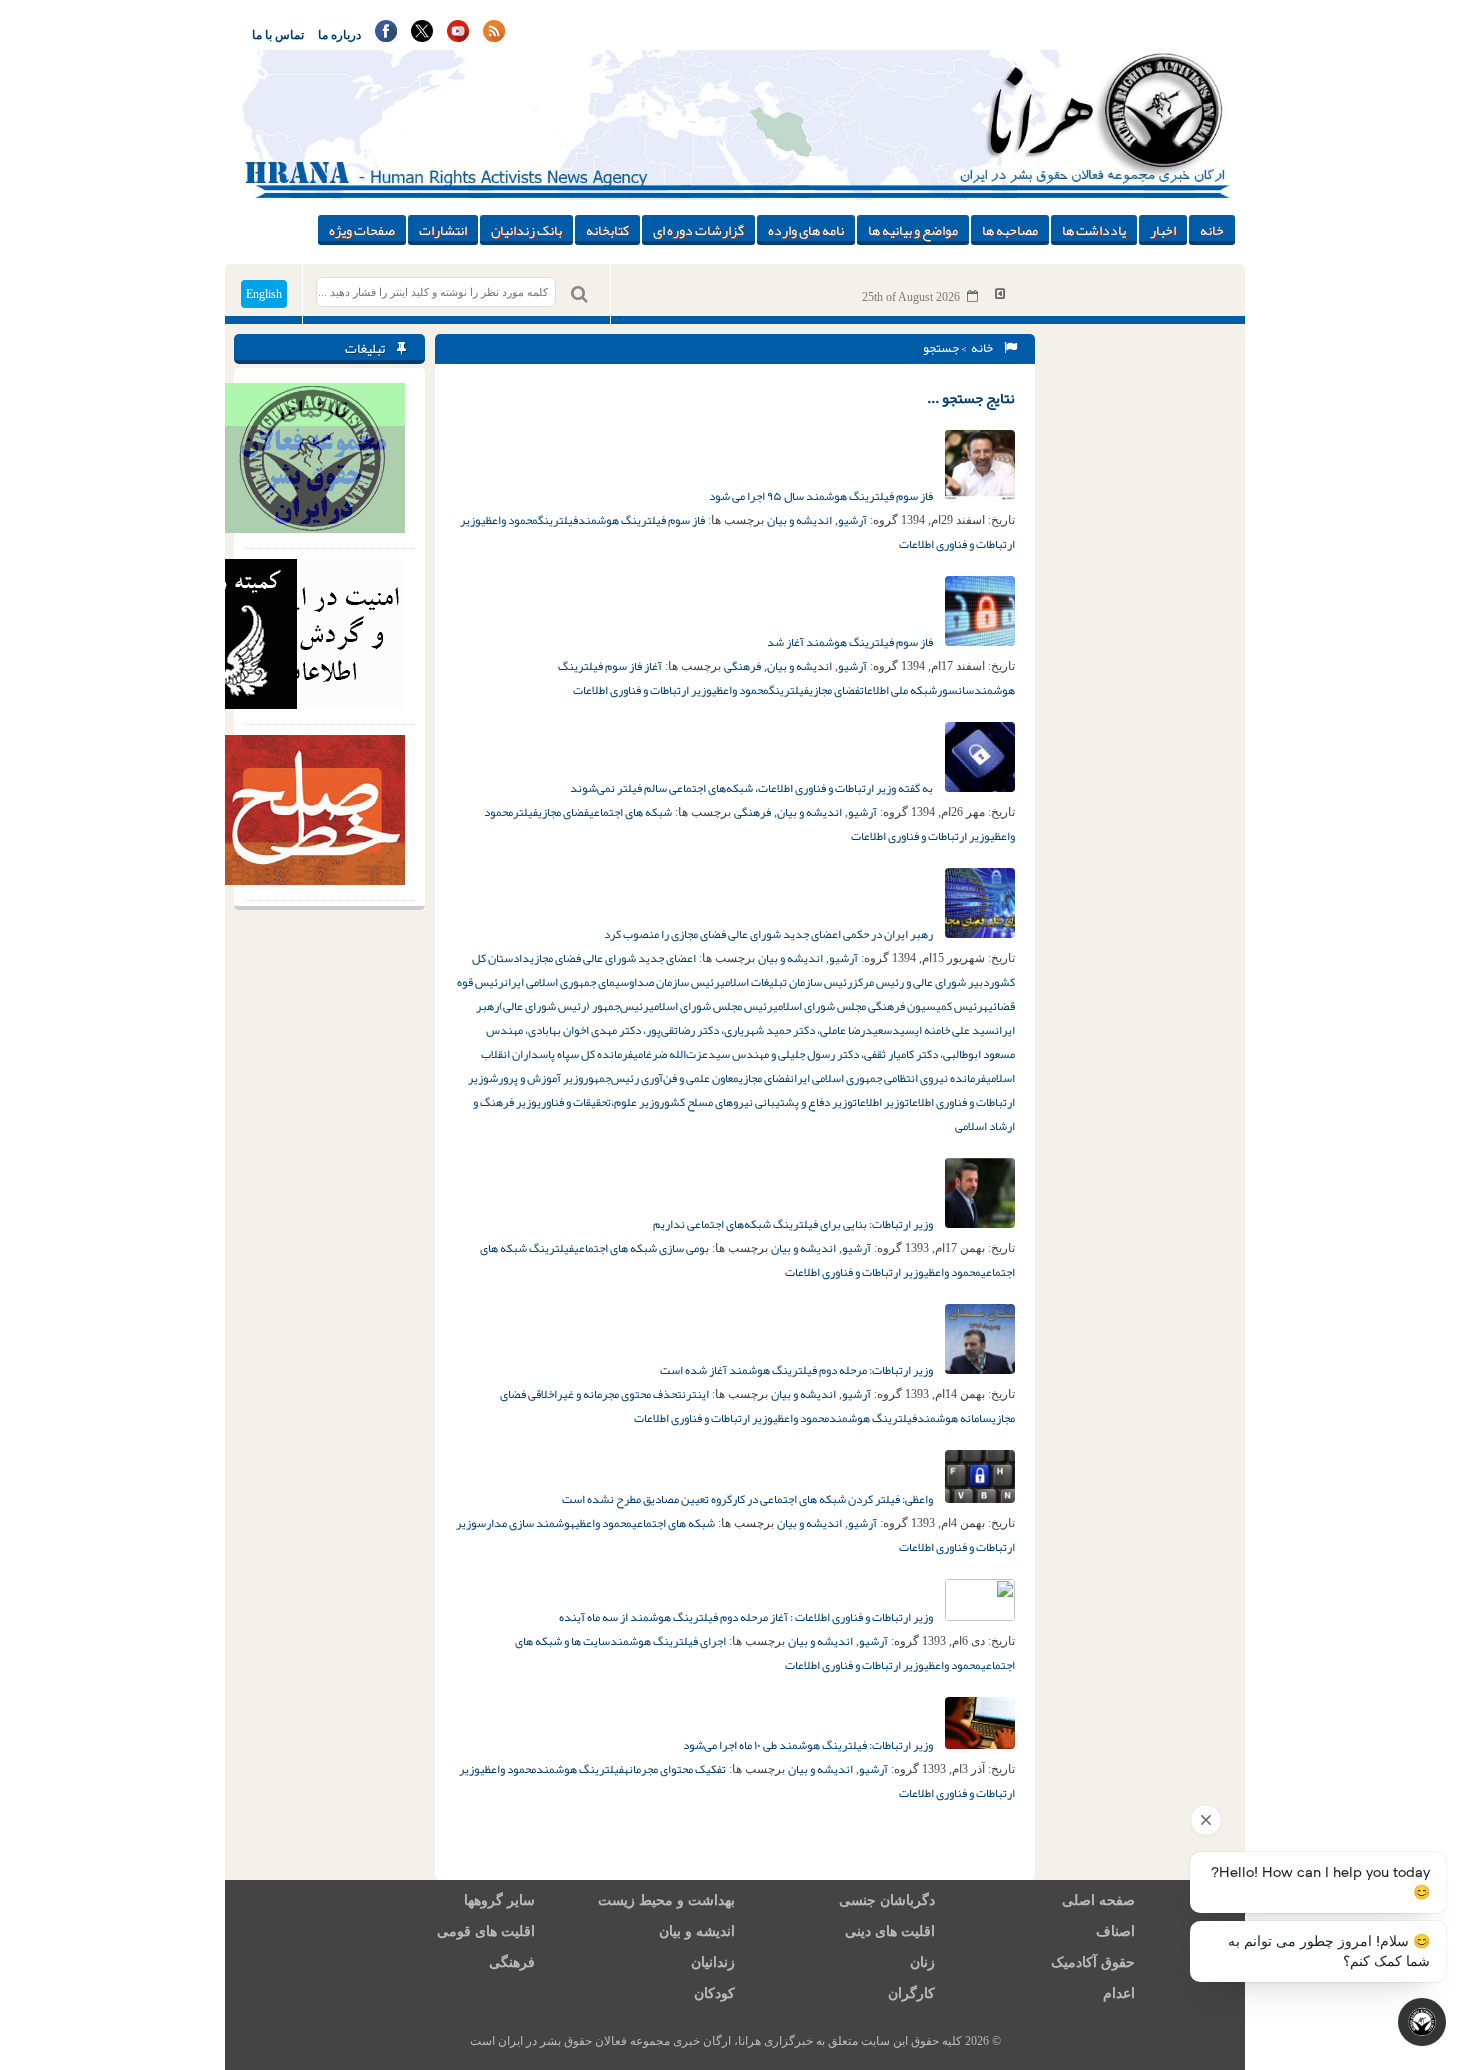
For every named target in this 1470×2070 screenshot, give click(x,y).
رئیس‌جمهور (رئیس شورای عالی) (574, 1006)
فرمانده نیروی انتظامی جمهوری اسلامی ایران (888, 1078)
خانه (1212, 230)
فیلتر (525, 812)
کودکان (714, 1993)
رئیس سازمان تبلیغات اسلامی (786, 982)
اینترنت (693, 1394)
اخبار (1163, 230)
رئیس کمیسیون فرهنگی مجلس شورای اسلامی (878, 1006)
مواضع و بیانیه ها (913, 230)
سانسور (955, 690)
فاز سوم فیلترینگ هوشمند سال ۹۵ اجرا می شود (822, 496)
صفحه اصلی (1098, 1900)
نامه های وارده (806, 230)
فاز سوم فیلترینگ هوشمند (641, 520)
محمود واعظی (509, 520)
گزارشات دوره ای (698, 230)
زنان (922, 1962)
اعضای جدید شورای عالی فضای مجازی (613, 958)
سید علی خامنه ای (955, 1030)
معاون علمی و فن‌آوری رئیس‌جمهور (661, 1078)
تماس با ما (278, 35)
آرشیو (852, 520)
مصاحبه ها (1010, 230)
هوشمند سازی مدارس (526, 1523)
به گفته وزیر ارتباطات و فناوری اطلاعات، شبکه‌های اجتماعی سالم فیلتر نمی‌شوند (752, 788)
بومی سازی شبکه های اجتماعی (641, 1248)
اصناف (1115, 1931)
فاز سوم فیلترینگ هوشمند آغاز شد (851, 642)
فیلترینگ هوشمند (873, 1418)
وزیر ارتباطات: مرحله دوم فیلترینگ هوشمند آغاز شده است (797, 1370)
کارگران (911, 1993)
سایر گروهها (499, 1900)
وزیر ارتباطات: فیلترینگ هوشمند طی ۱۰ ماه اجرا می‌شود (809, 1745)
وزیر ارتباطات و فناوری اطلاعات (642, 690)
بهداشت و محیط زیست (666, 1900)
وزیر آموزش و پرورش (536, 1078)
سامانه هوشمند (954, 1418)
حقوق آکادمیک (1093, 1962)
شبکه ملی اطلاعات (898, 690)
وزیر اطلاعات (879, 1102)
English (264, 294)
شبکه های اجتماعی (630, 812)
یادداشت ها (1094, 230)
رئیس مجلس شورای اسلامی (711, 1006)
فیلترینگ (558, 520)
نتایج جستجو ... (971, 398)
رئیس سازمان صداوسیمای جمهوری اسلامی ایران (612, 982)
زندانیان (713, 1962)
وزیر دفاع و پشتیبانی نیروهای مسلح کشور (756, 1102)
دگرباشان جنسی (887, 1900)
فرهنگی (742, 666)
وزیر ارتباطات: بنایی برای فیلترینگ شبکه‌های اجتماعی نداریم (794, 1224)
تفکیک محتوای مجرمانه (675, 1769)
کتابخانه (607, 230)
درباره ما (339, 35)
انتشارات (443, 230)
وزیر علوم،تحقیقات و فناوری (598, 1102)
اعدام (1119, 1993)
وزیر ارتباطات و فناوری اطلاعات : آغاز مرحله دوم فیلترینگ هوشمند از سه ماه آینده (747, 1617)
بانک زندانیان (526, 230)
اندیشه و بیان (799, 520)
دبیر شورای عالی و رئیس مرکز (920, 982)
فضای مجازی (834, 690)
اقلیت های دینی (890, 1931)
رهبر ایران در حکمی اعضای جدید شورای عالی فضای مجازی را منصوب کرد (769, 934)
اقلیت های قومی (486, 1931)
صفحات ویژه (362, 230)
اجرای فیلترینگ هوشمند (668, 1641)
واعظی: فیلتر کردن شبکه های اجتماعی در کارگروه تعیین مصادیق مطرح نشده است (748, 1499)
